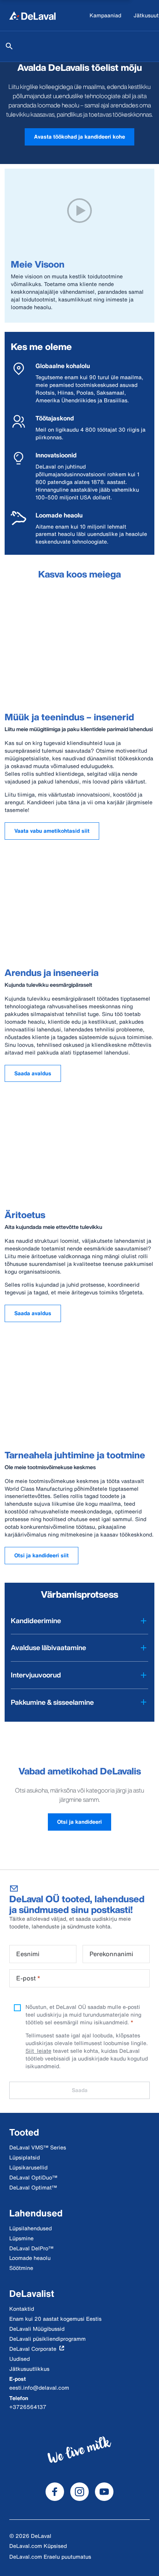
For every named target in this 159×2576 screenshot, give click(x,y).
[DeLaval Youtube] (104, 2492)
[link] (79, 137)
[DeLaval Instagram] (79, 2492)
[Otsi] (9, 46)
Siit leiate (38, 2051)
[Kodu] (32, 15)
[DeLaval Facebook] (55, 2492)
